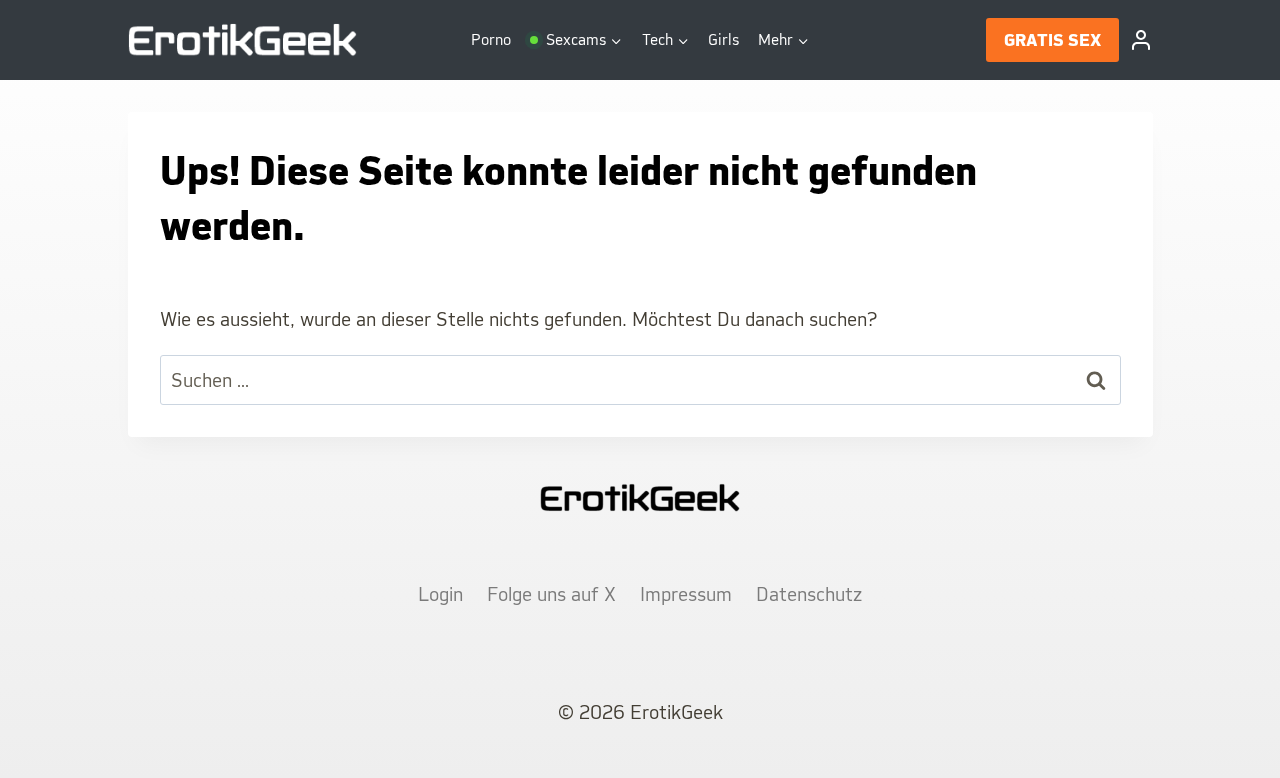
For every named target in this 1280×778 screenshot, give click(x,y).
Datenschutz (809, 594)
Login (440, 594)
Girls (723, 39)
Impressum (686, 594)
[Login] (1141, 40)
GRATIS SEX (1052, 40)
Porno (491, 39)
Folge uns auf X (551, 594)
